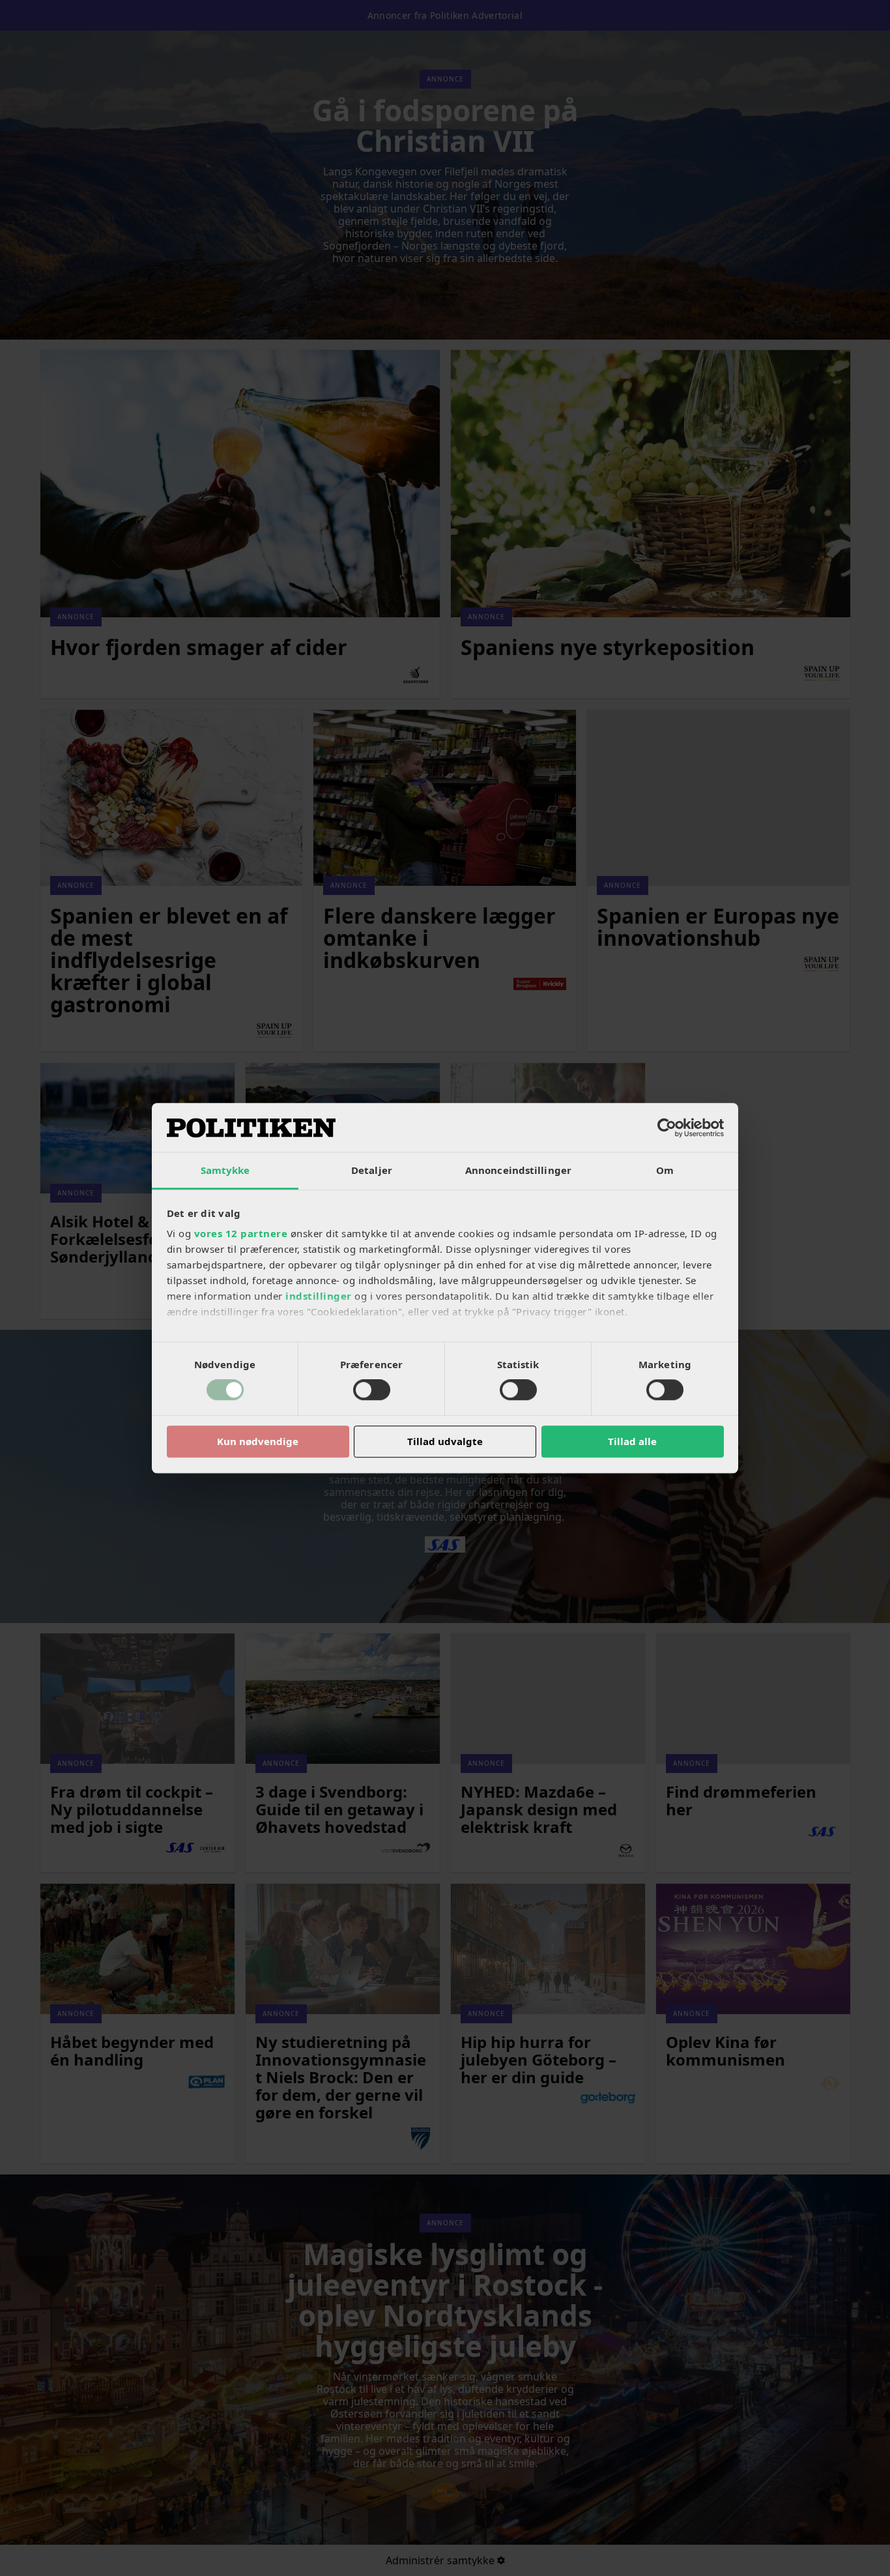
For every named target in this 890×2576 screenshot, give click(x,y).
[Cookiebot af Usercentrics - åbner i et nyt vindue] (667, 1128)
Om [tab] (665, 1170)
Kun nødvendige (258, 1441)
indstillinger (319, 1296)
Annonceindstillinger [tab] (518, 1170)
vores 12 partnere (241, 1233)
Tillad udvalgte (445, 1441)
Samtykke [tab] (225, 1170)
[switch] (372, 1390)
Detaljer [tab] (372, 1170)
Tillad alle (632, 1441)
